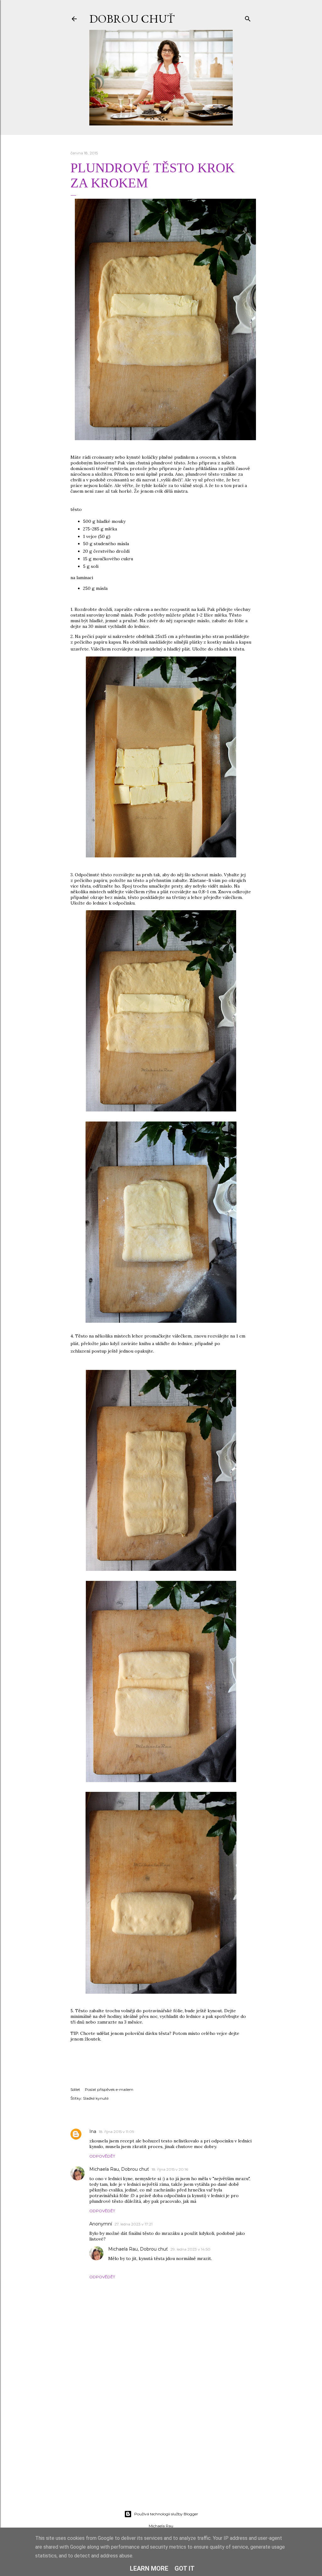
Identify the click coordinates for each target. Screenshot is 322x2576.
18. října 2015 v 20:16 (170, 2169)
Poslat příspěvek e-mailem (109, 2089)
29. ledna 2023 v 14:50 (190, 2249)
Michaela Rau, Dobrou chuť (119, 2169)
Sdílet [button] (75, 2089)
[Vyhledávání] (248, 17)
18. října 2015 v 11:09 (117, 2132)
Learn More (149, 2568)
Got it (185, 2568)
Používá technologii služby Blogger (166, 2514)
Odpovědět (102, 2156)
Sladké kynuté (96, 2098)
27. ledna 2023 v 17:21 (133, 2224)
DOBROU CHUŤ (132, 19)
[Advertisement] (161, 2451)
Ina (93, 2131)
